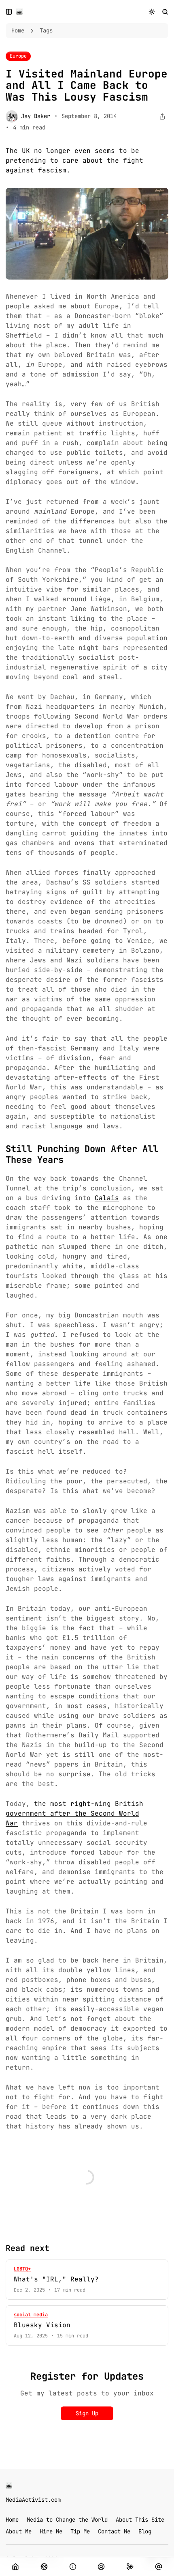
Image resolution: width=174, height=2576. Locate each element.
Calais (107, 1198)
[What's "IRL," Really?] (87, 2280)
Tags (46, 30)
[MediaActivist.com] (19, 12)
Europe (18, 56)
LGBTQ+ (22, 2269)
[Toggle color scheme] (152, 12)
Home (18, 30)
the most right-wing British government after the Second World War (74, 1813)
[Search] (165, 12)
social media (31, 2315)
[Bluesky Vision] (87, 2325)
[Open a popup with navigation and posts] (9, 12)
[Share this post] (162, 117)
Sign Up (87, 2413)
